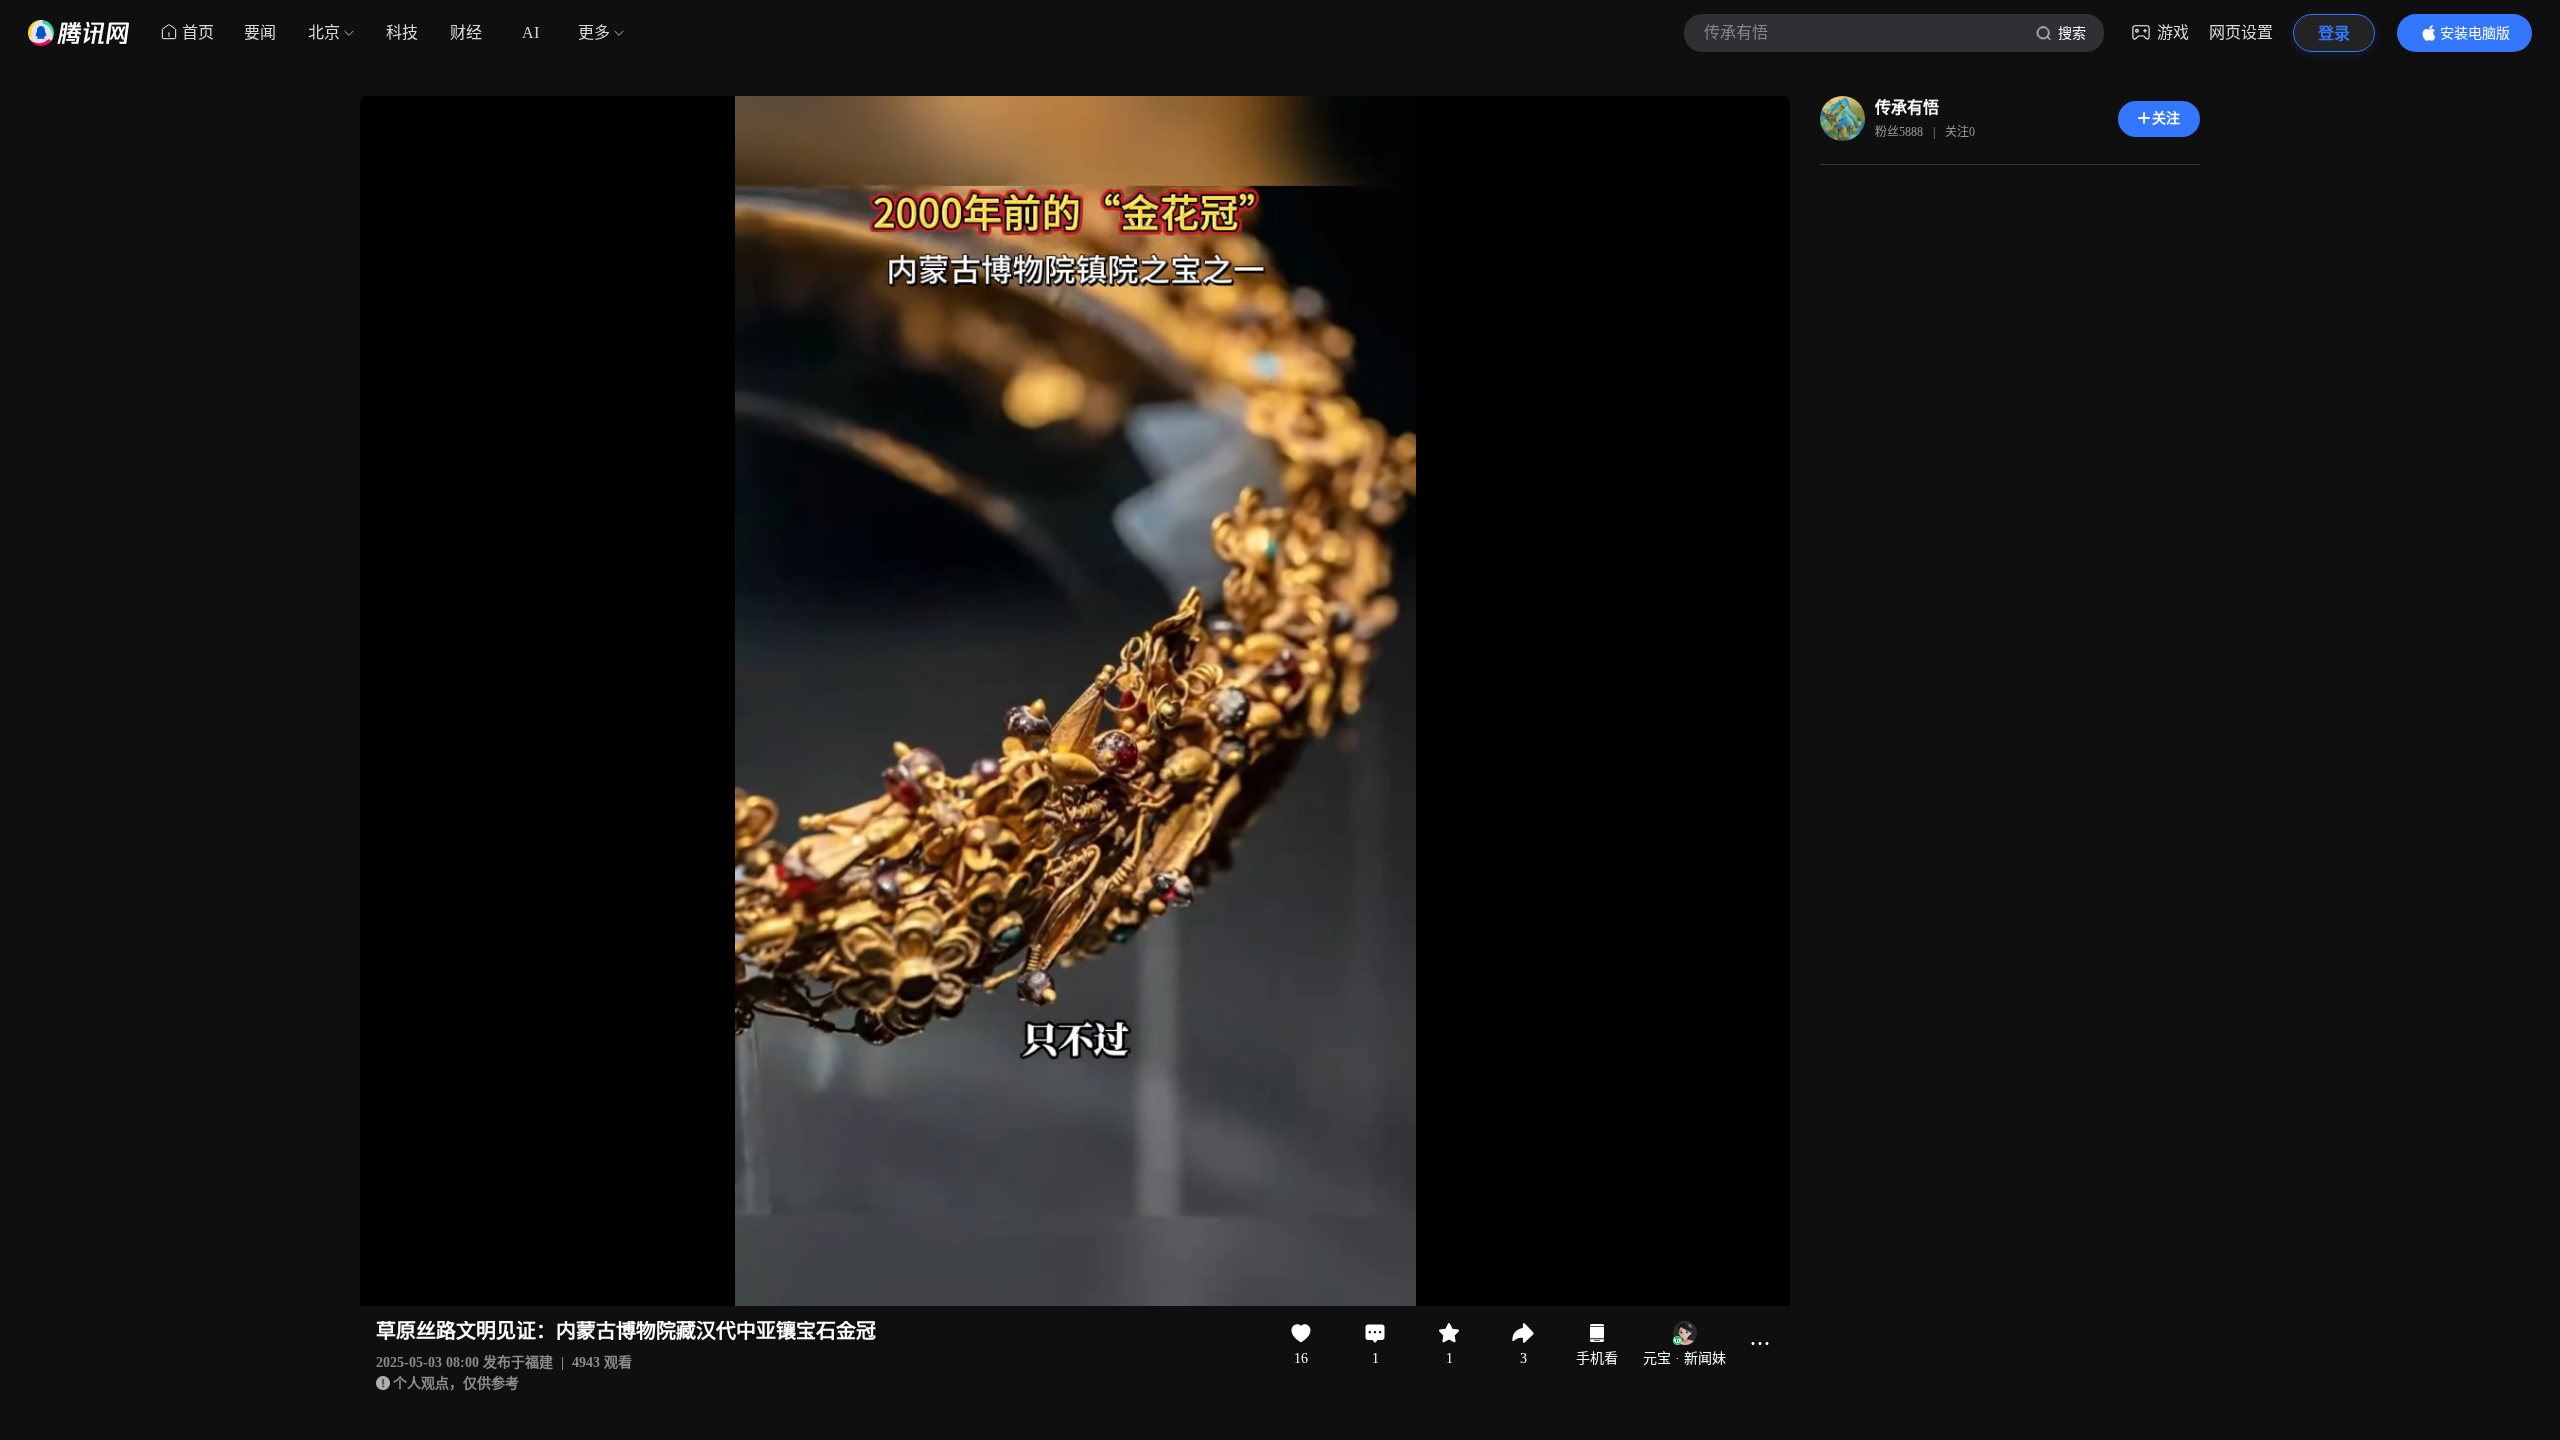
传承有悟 (1907, 107)
